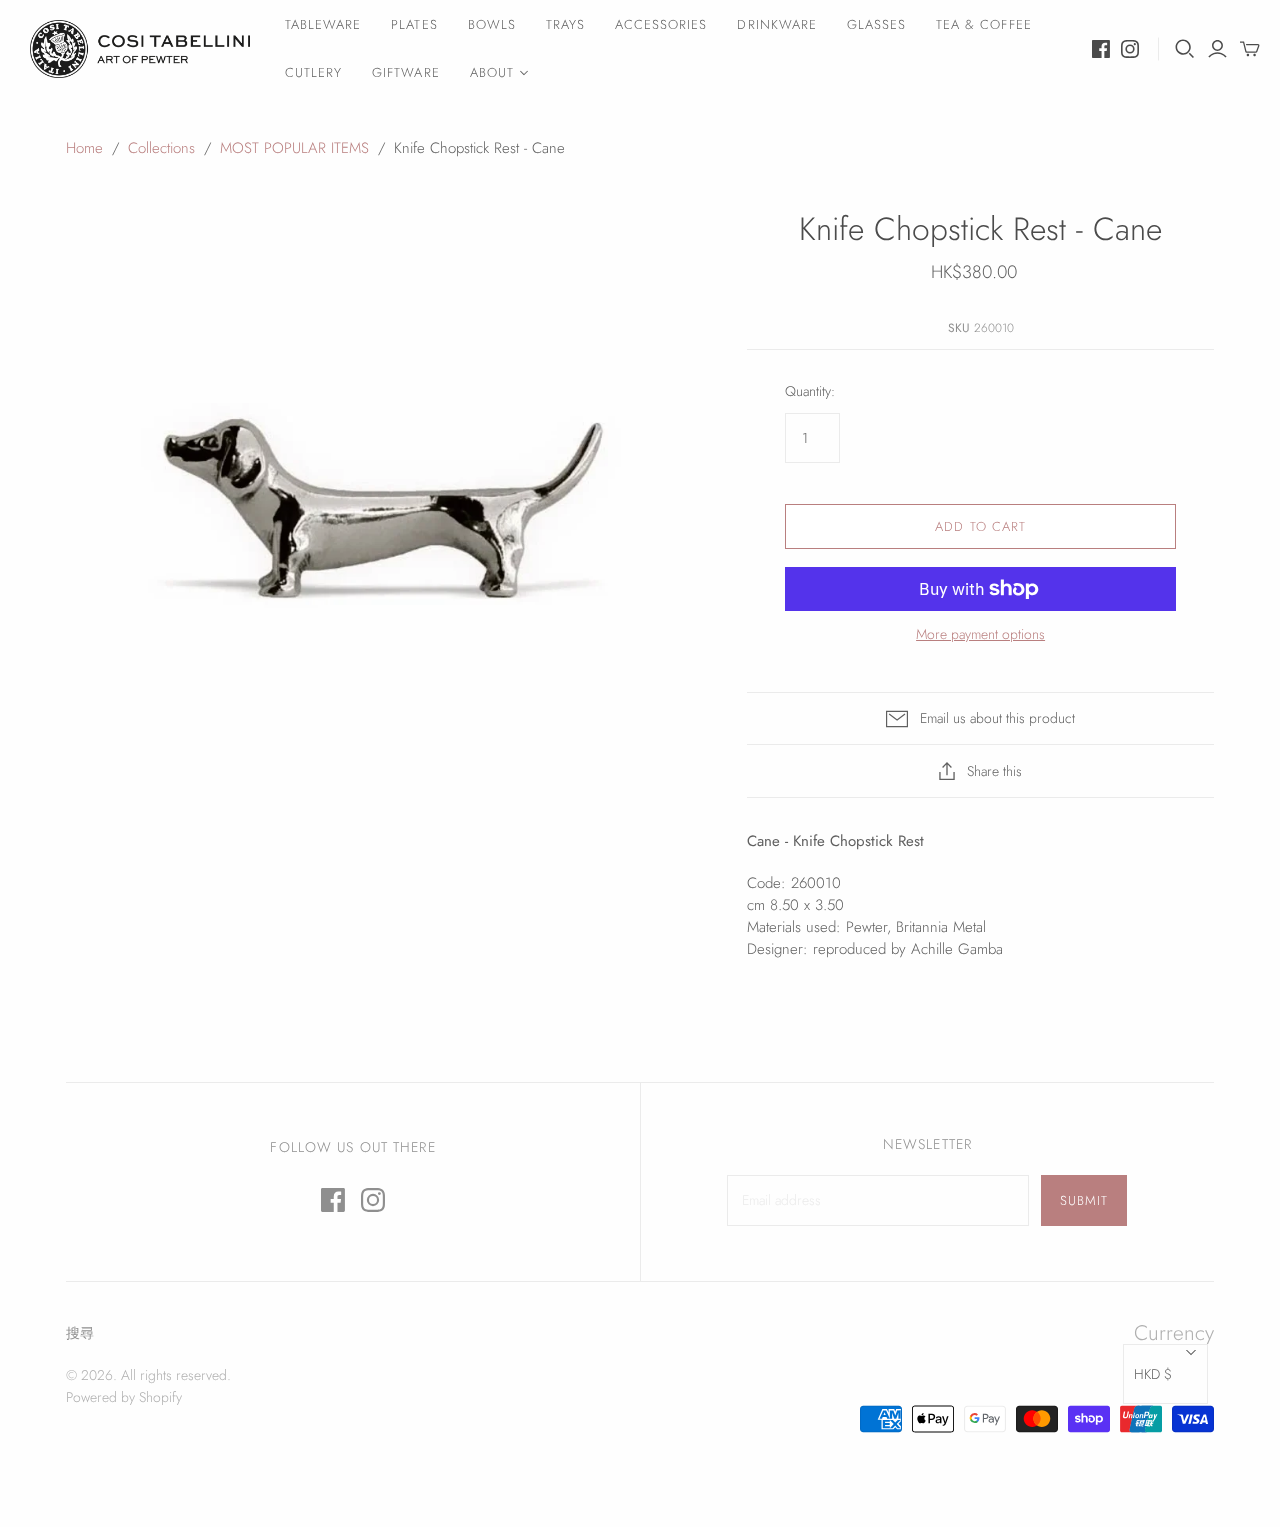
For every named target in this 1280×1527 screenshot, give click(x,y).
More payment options (980, 634)
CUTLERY (313, 72)
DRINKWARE (776, 24)
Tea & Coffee (983, 24)
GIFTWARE (405, 72)
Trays (565, 24)
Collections (161, 148)
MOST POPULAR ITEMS (294, 148)
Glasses (876, 24)
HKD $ (1153, 1374)
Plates (414, 24)
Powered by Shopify (124, 1397)
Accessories (661, 24)
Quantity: (810, 391)
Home (84, 148)
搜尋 (80, 1333)
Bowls (492, 24)
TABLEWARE (323, 24)
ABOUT (492, 72)
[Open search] (1185, 49)
